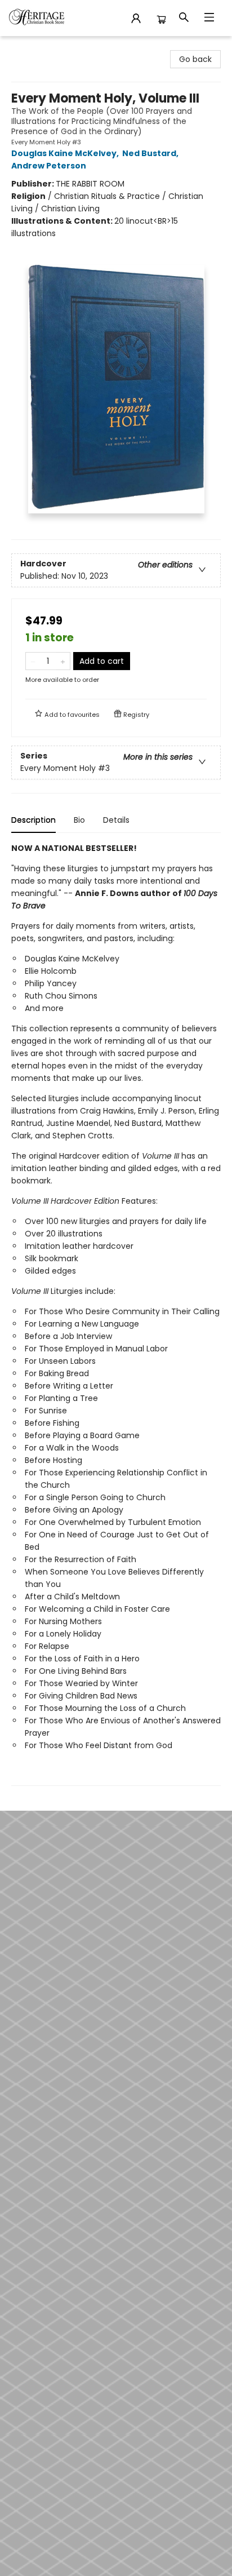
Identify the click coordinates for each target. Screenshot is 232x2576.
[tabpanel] (116, 1314)
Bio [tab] (79, 820)
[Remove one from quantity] (33, 661)
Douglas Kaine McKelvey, (66, 153)
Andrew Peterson (49, 166)
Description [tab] (34, 820)
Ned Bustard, (151, 153)
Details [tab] (116, 820)
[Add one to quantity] (63, 661)
